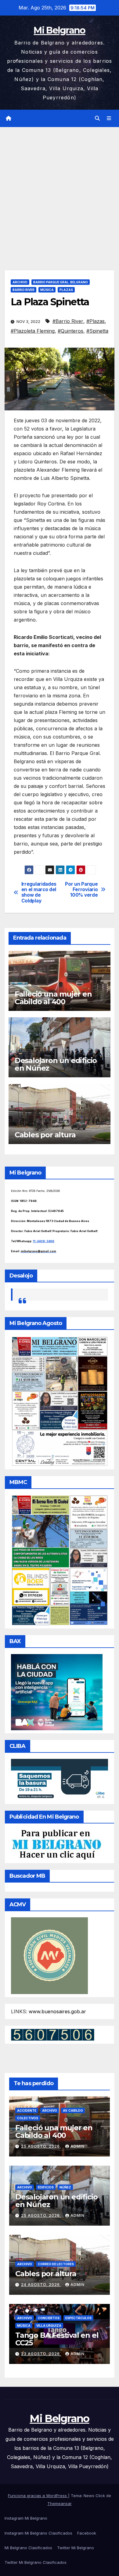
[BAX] (57, 1692)
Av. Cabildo (73, 2110)
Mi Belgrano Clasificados (28, 2548)
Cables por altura (45, 1135)
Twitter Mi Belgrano (76, 2548)
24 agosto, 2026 (41, 2285)
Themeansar (60, 2503)
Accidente (27, 2110)
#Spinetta (97, 331)
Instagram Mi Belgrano (26, 2518)
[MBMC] (60, 1560)
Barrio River (23, 290)
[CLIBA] (60, 1779)
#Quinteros (70, 331)
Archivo (20, 282)
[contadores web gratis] (53, 2034)
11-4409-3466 (44, 1241)
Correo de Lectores (56, 2264)
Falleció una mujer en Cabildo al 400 (53, 998)
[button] (97, 118)
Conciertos (49, 2318)
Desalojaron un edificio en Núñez (56, 1064)
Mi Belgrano (59, 30)
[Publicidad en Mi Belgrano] (56, 1844)
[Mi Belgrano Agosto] (60, 1401)
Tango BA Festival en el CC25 (57, 2339)
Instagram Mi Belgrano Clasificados (38, 2533)
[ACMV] (49, 1955)
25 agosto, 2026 (41, 2146)
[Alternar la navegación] (109, 118)
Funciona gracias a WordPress (38, 2496)
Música (47, 290)
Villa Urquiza (49, 2326)
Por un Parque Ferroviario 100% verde (81, 890)
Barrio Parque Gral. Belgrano (61, 282)
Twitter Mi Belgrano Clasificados (36, 2562)
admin (78, 2146)
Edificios (46, 2187)
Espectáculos (78, 2318)
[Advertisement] (60, 190)
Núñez (65, 2187)
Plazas (66, 290)
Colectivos (28, 2118)
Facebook (87, 2533)
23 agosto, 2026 (41, 2354)
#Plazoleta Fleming (33, 331)
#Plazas (96, 321)
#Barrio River (68, 321)
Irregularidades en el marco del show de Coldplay (39, 893)
